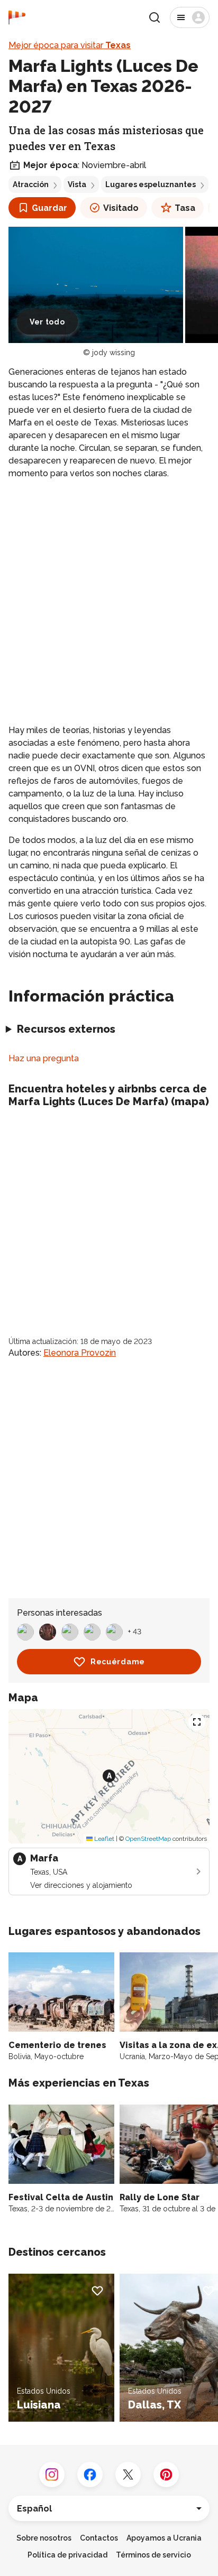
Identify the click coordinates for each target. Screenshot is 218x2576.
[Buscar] (155, 17)
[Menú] (190, 17)
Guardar (49, 208)
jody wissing (113, 353)
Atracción (31, 184)
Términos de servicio (153, 2555)
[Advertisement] (109, 602)
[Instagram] (52, 2475)
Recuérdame (118, 1662)
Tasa (185, 208)
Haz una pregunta (44, 1058)
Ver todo (47, 322)
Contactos (99, 2538)
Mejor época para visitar (70, 45)
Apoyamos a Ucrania (164, 2538)
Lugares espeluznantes (151, 184)
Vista (77, 184)
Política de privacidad (67, 2555)
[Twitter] (128, 2475)
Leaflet (103, 1839)
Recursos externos (66, 1029)
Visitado (121, 208)
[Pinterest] (166, 2475)
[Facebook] (90, 2475)
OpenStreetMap (148, 1839)
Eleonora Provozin (80, 1353)
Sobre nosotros (44, 2538)
